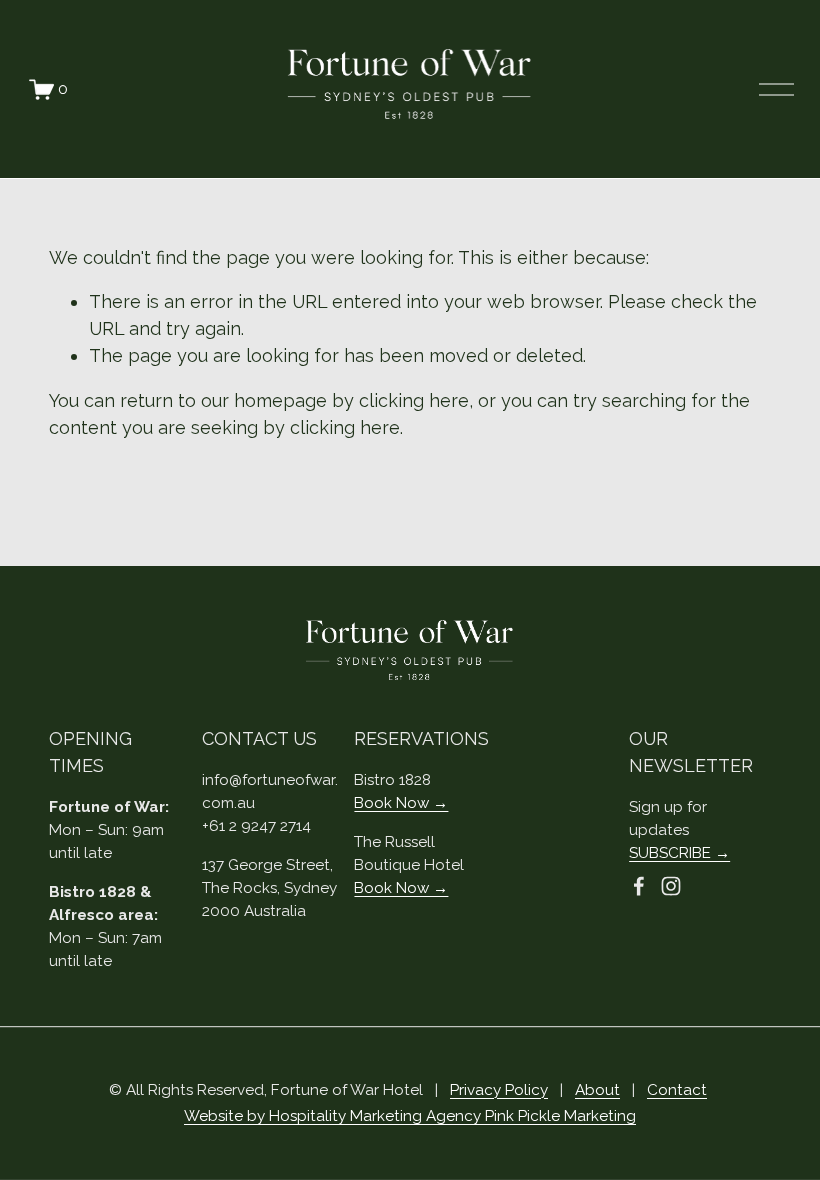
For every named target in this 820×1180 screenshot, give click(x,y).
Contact (677, 1090)
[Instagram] (671, 886)
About (597, 1090)
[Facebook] (639, 886)
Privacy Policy (499, 1090)
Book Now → (401, 803)
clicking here (414, 400)
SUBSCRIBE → (679, 853)
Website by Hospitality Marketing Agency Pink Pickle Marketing (410, 1116)
